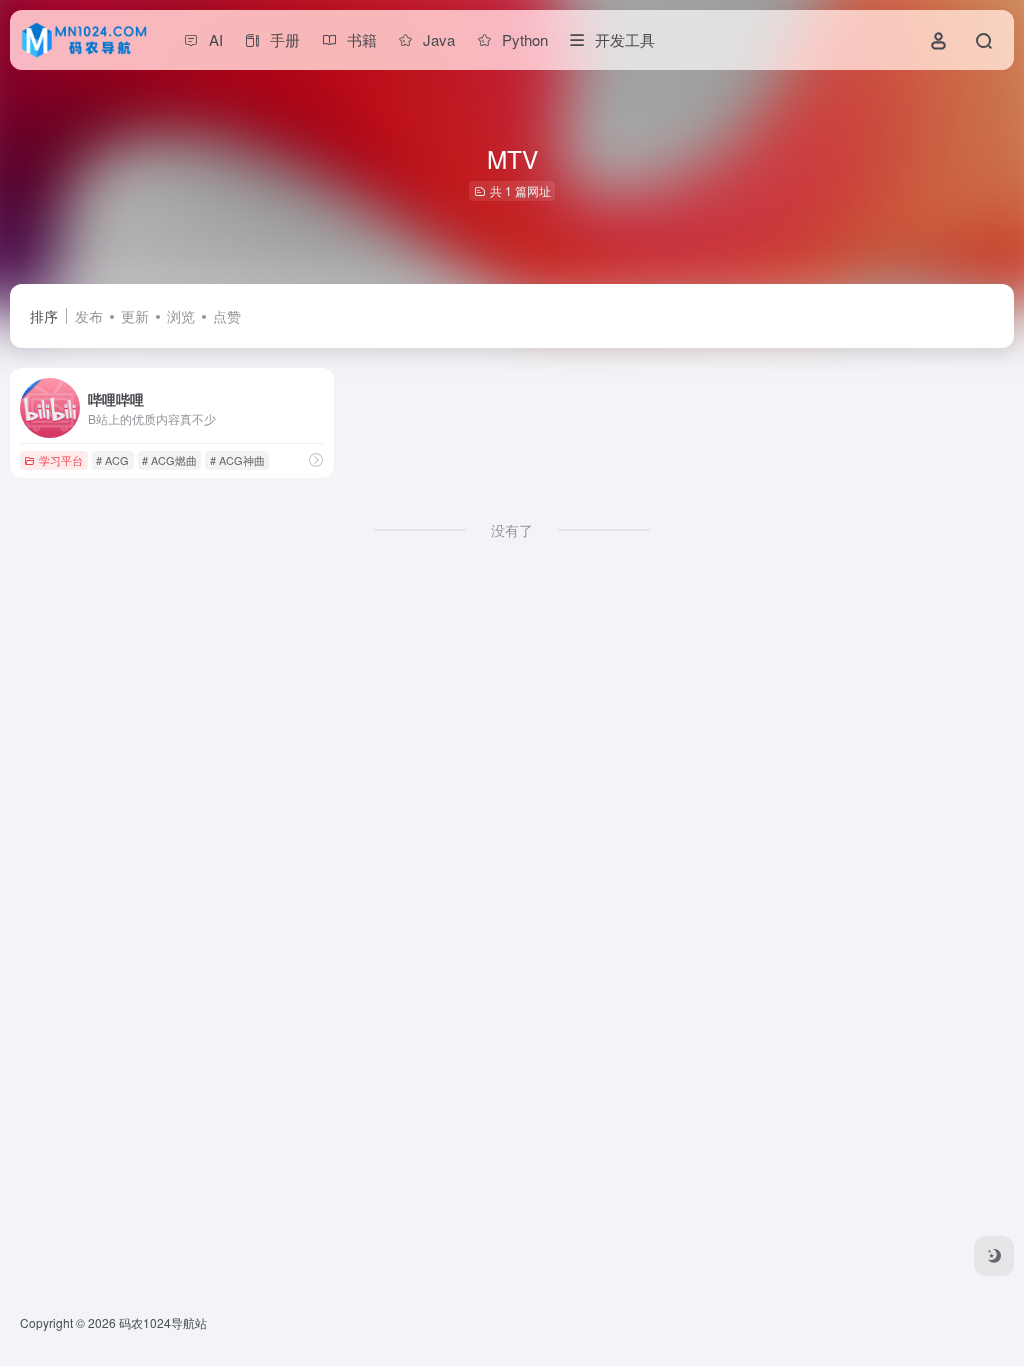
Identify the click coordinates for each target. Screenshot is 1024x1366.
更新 (135, 316)
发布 (89, 316)
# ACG (112, 460)
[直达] (316, 459)
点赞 (227, 316)
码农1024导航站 (163, 1322)
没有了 (512, 530)
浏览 (181, 316)
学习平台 (61, 460)
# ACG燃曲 (169, 460)
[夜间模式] (994, 1256)
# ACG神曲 (237, 460)
